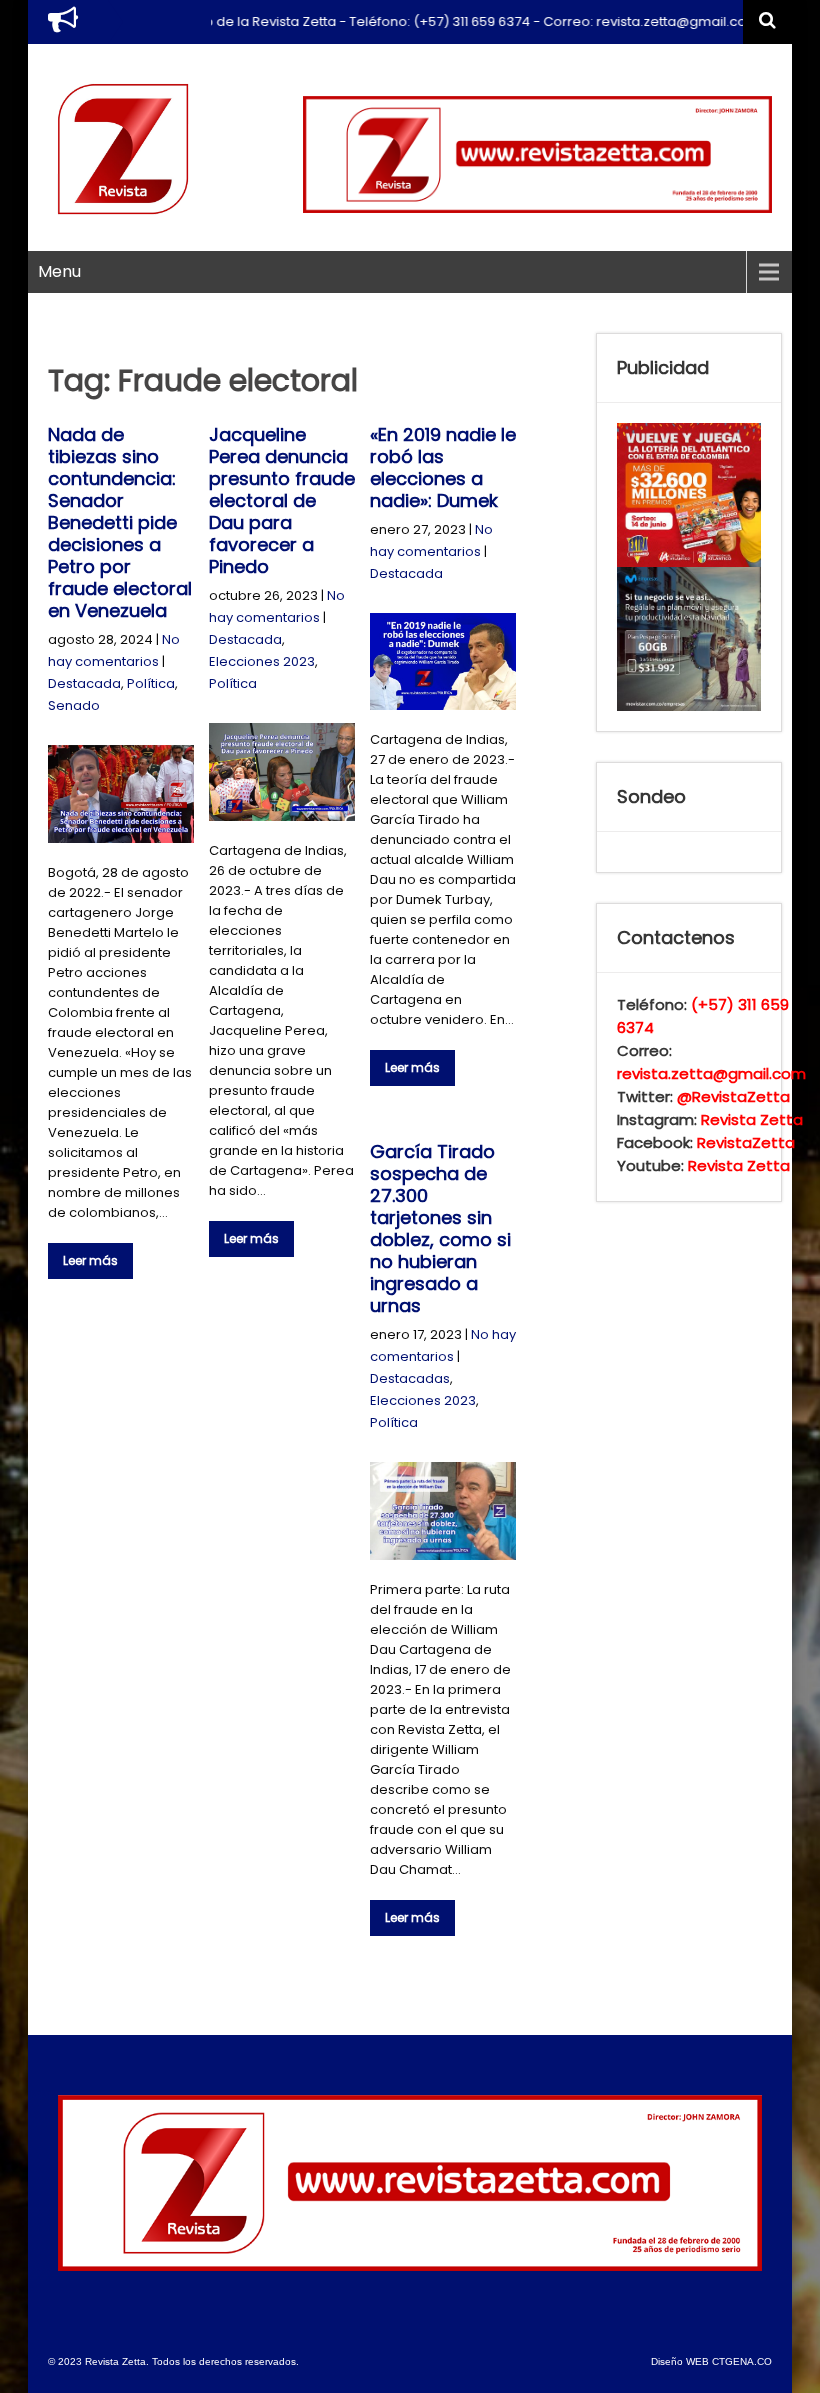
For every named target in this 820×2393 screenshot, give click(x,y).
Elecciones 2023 (262, 661)
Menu (59, 271)
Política (151, 683)
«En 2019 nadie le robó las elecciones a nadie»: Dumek (443, 467)
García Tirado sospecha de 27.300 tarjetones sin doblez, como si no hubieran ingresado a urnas (440, 1228)
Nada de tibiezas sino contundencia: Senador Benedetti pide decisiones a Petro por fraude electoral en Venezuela (120, 522)
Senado (74, 705)
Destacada (84, 683)
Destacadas (410, 1378)
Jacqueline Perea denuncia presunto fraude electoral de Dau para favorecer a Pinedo (282, 500)
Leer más (90, 1260)
